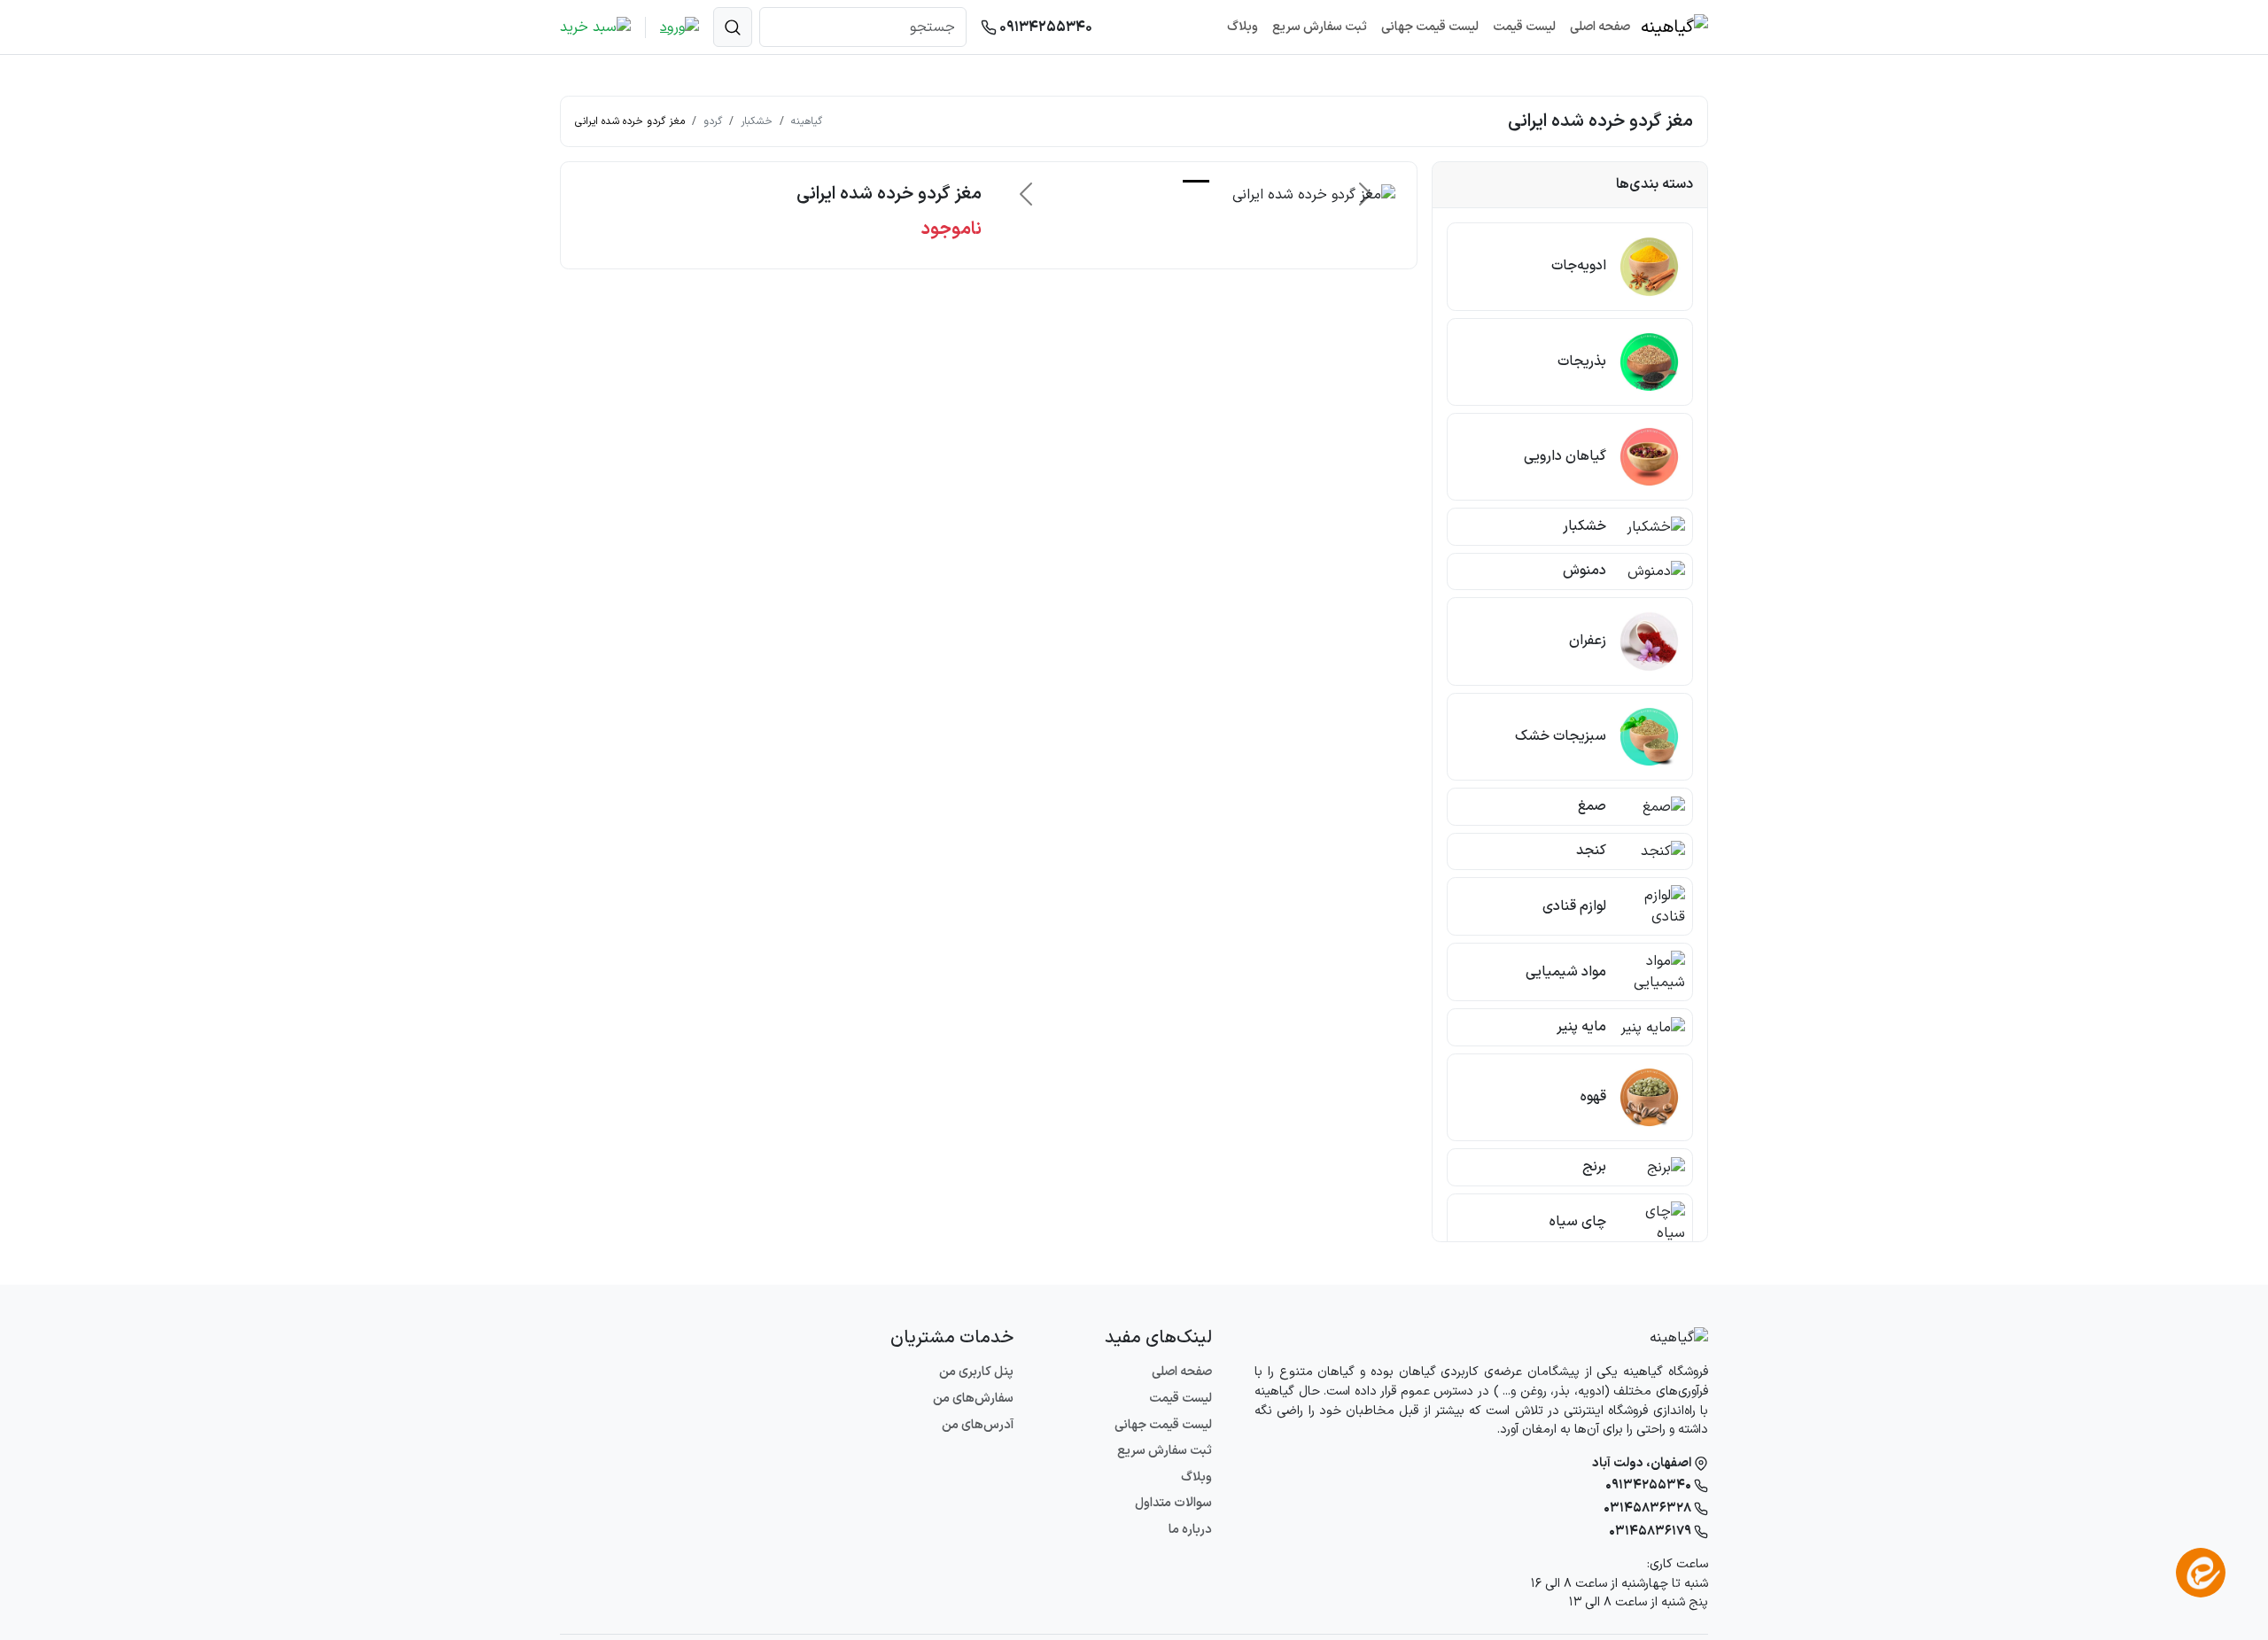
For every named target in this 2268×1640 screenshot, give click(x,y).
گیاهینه (807, 121)
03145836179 (1651, 1531)
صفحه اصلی (1600, 27)
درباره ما (1190, 1530)
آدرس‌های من (978, 1425)
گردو (713, 121)
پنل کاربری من (976, 1372)
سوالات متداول (1173, 1503)
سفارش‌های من (973, 1399)
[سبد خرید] (595, 27)
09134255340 (1045, 27)
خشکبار (757, 121)
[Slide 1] (1196, 181)
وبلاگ (1243, 27)
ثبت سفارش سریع (1320, 27)
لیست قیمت (1524, 27)
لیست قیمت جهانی (1430, 27)
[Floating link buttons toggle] (2201, 1573)
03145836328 (1649, 1508)
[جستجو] (733, 27)
